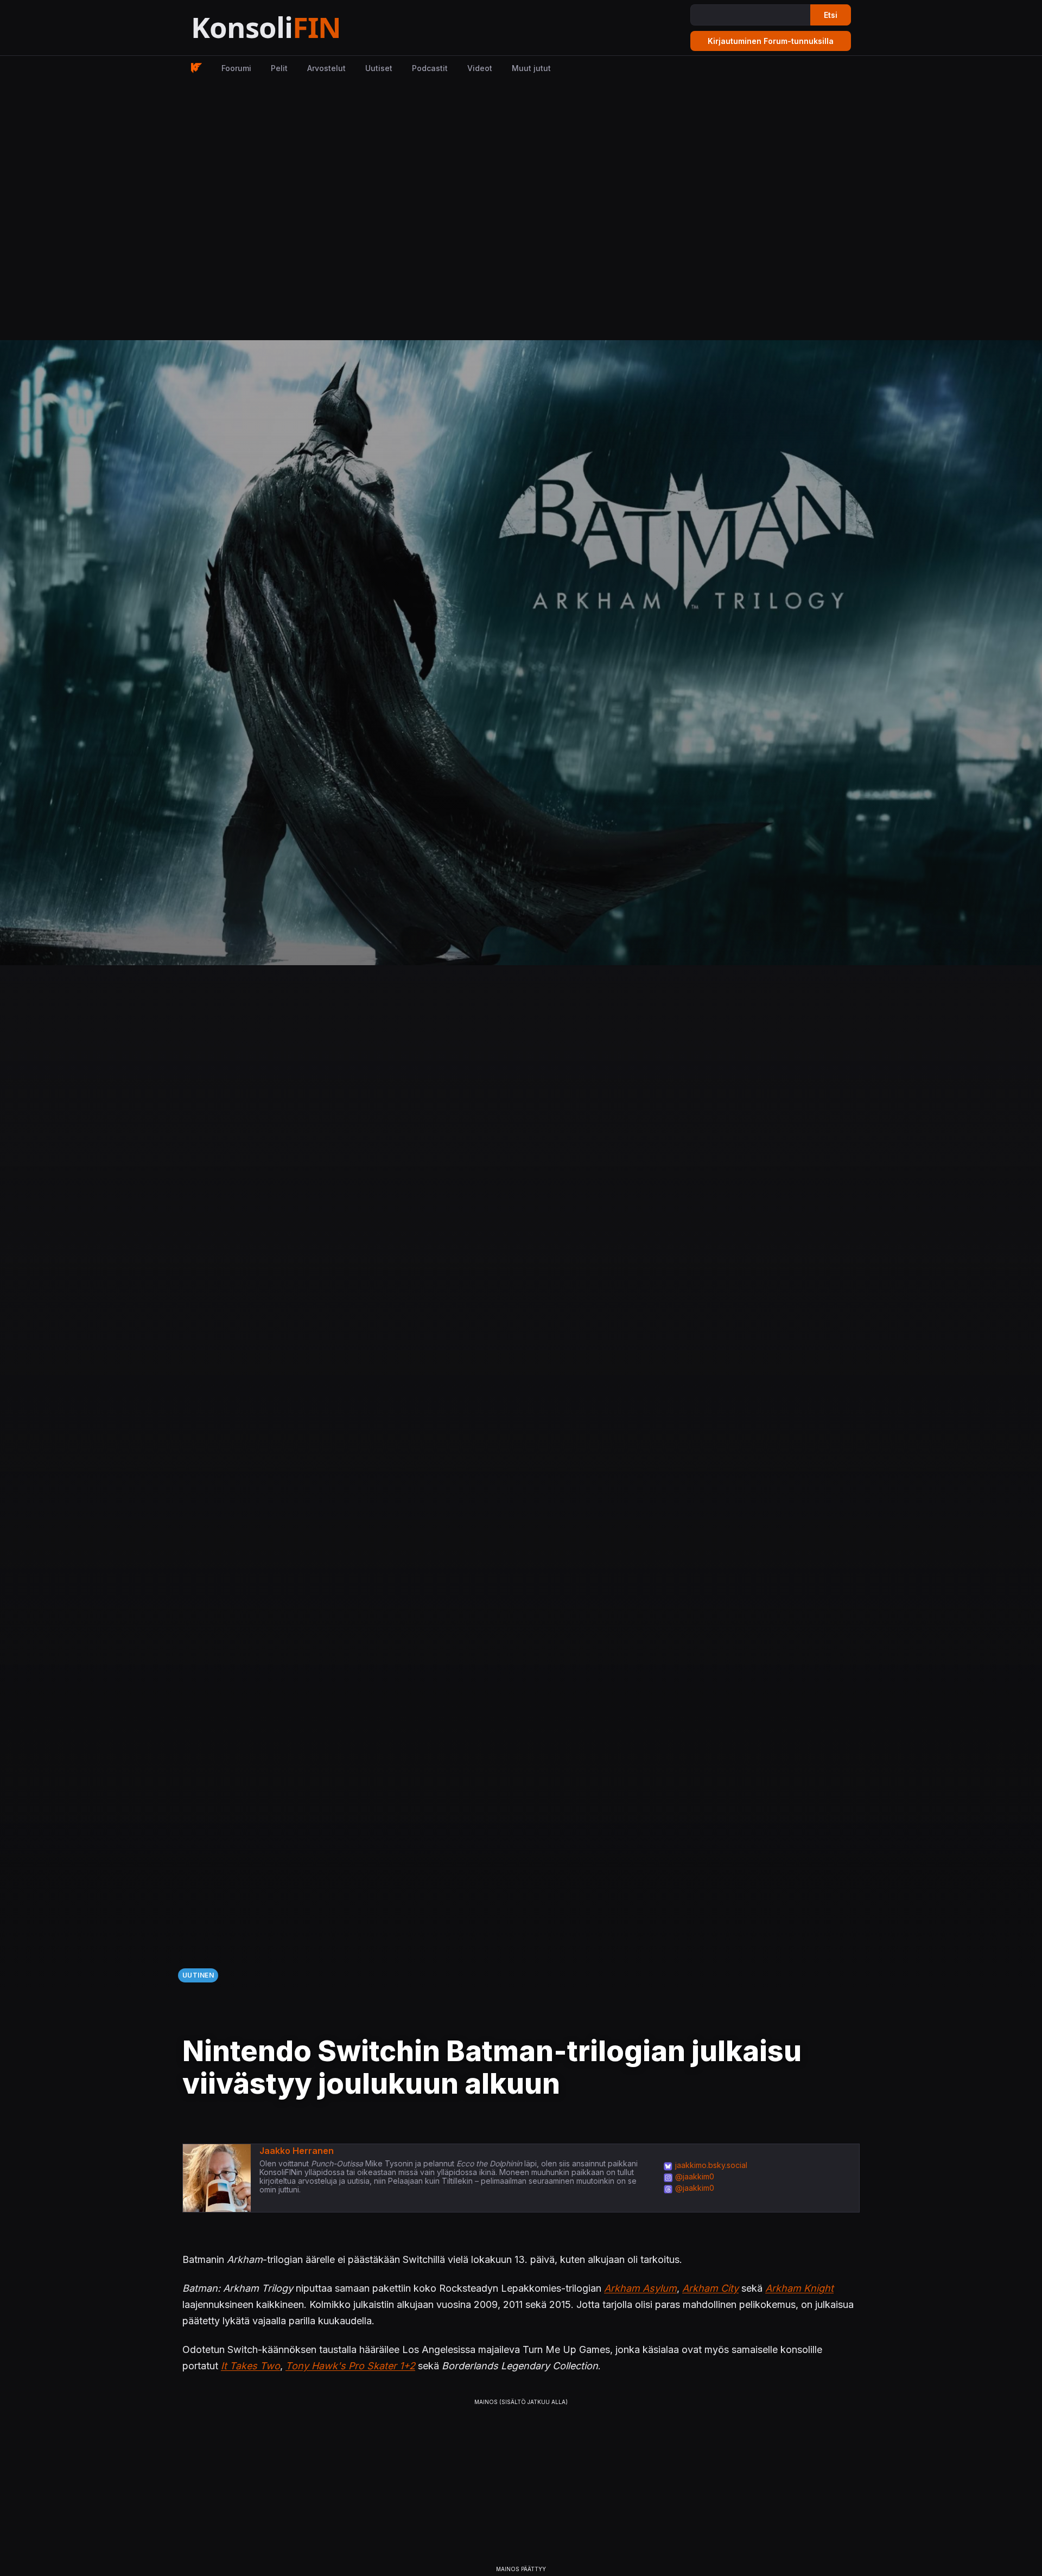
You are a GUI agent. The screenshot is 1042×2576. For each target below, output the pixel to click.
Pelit (279, 68)
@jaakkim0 (695, 2176)
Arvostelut (326, 68)
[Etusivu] (293, 28)
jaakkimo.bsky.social (711, 2165)
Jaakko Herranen (297, 2151)
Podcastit (430, 68)
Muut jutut (531, 68)
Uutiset (379, 68)
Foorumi (236, 68)
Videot (480, 68)
